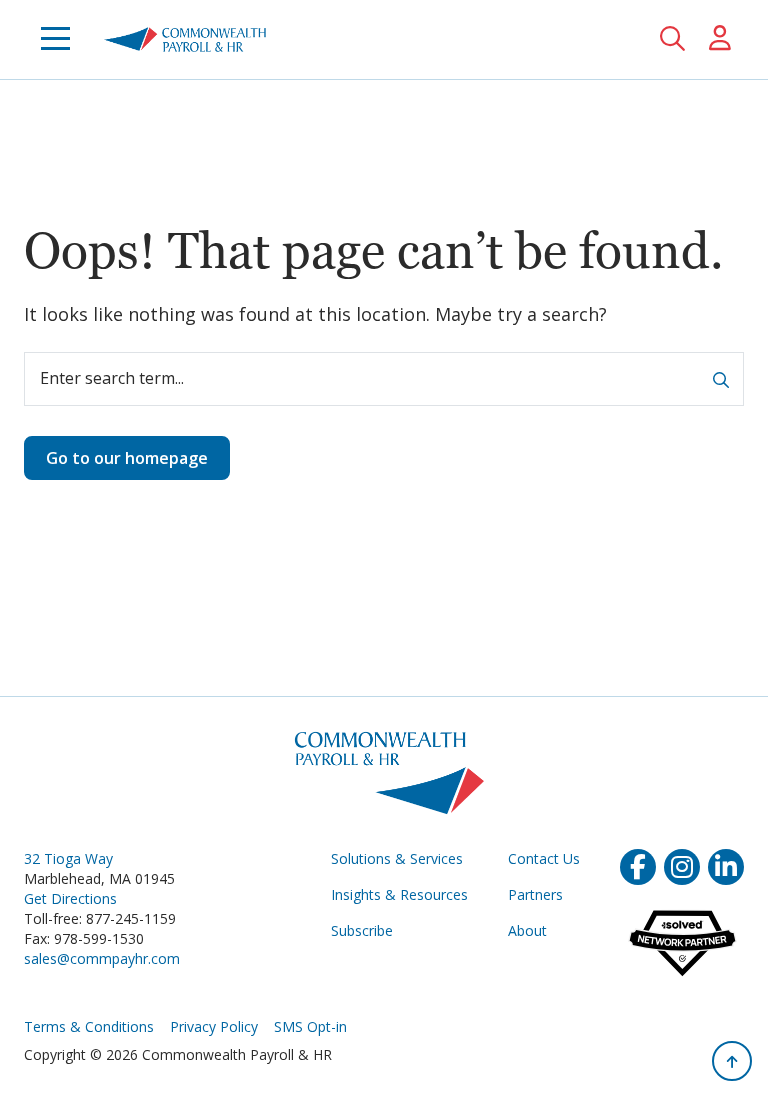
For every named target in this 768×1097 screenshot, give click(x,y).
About (527, 930)
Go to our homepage (127, 458)
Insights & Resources (399, 894)
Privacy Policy (214, 1026)
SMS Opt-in (310, 1026)
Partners (535, 894)
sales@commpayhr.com (102, 958)
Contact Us (544, 858)
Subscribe (362, 930)
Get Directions (70, 898)
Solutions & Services (397, 858)
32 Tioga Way (68, 858)
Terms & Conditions (89, 1026)
